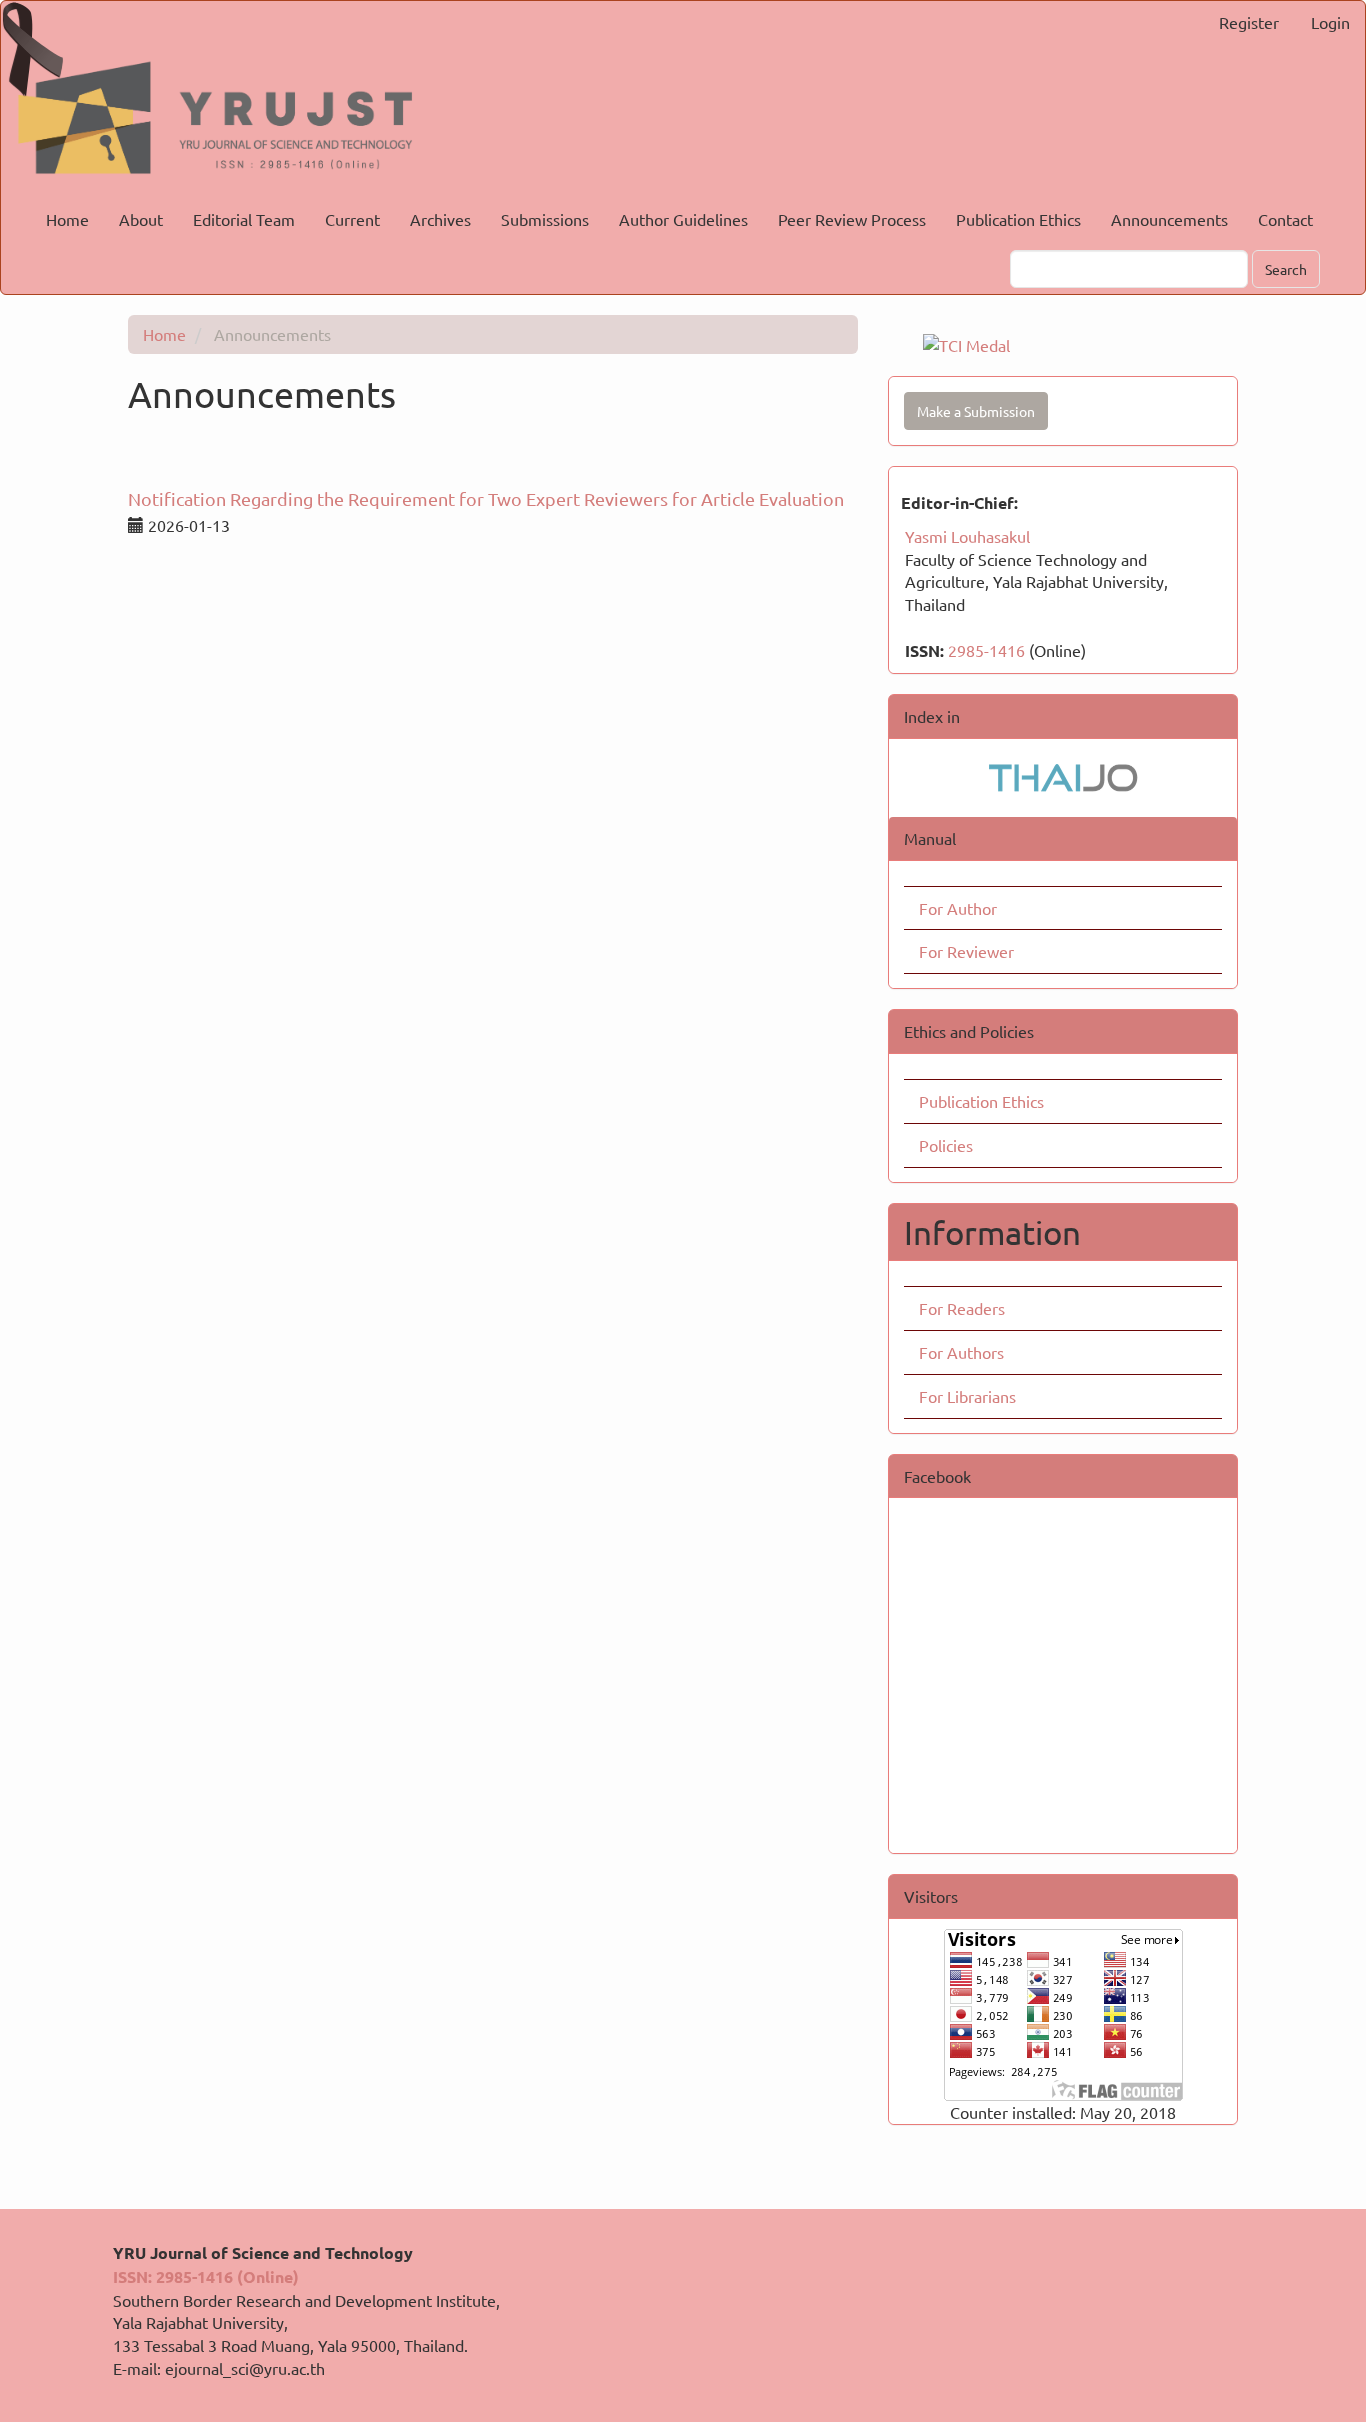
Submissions (545, 219)
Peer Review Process (852, 219)
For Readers (962, 1308)
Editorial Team (244, 219)
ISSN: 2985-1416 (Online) (206, 2276)
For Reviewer (966, 951)
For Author (958, 908)
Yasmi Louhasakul (967, 536)
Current (352, 219)
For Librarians (967, 1396)
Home (67, 219)
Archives (440, 219)
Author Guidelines (683, 219)
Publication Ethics (1018, 219)
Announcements (1169, 219)
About (141, 219)
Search (1286, 269)
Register (1249, 22)
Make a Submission (976, 411)
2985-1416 (986, 650)
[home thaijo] (1063, 775)
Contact (1285, 219)
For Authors (961, 1352)
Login (1330, 22)
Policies (946, 1145)
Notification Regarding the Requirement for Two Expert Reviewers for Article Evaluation (486, 498)
